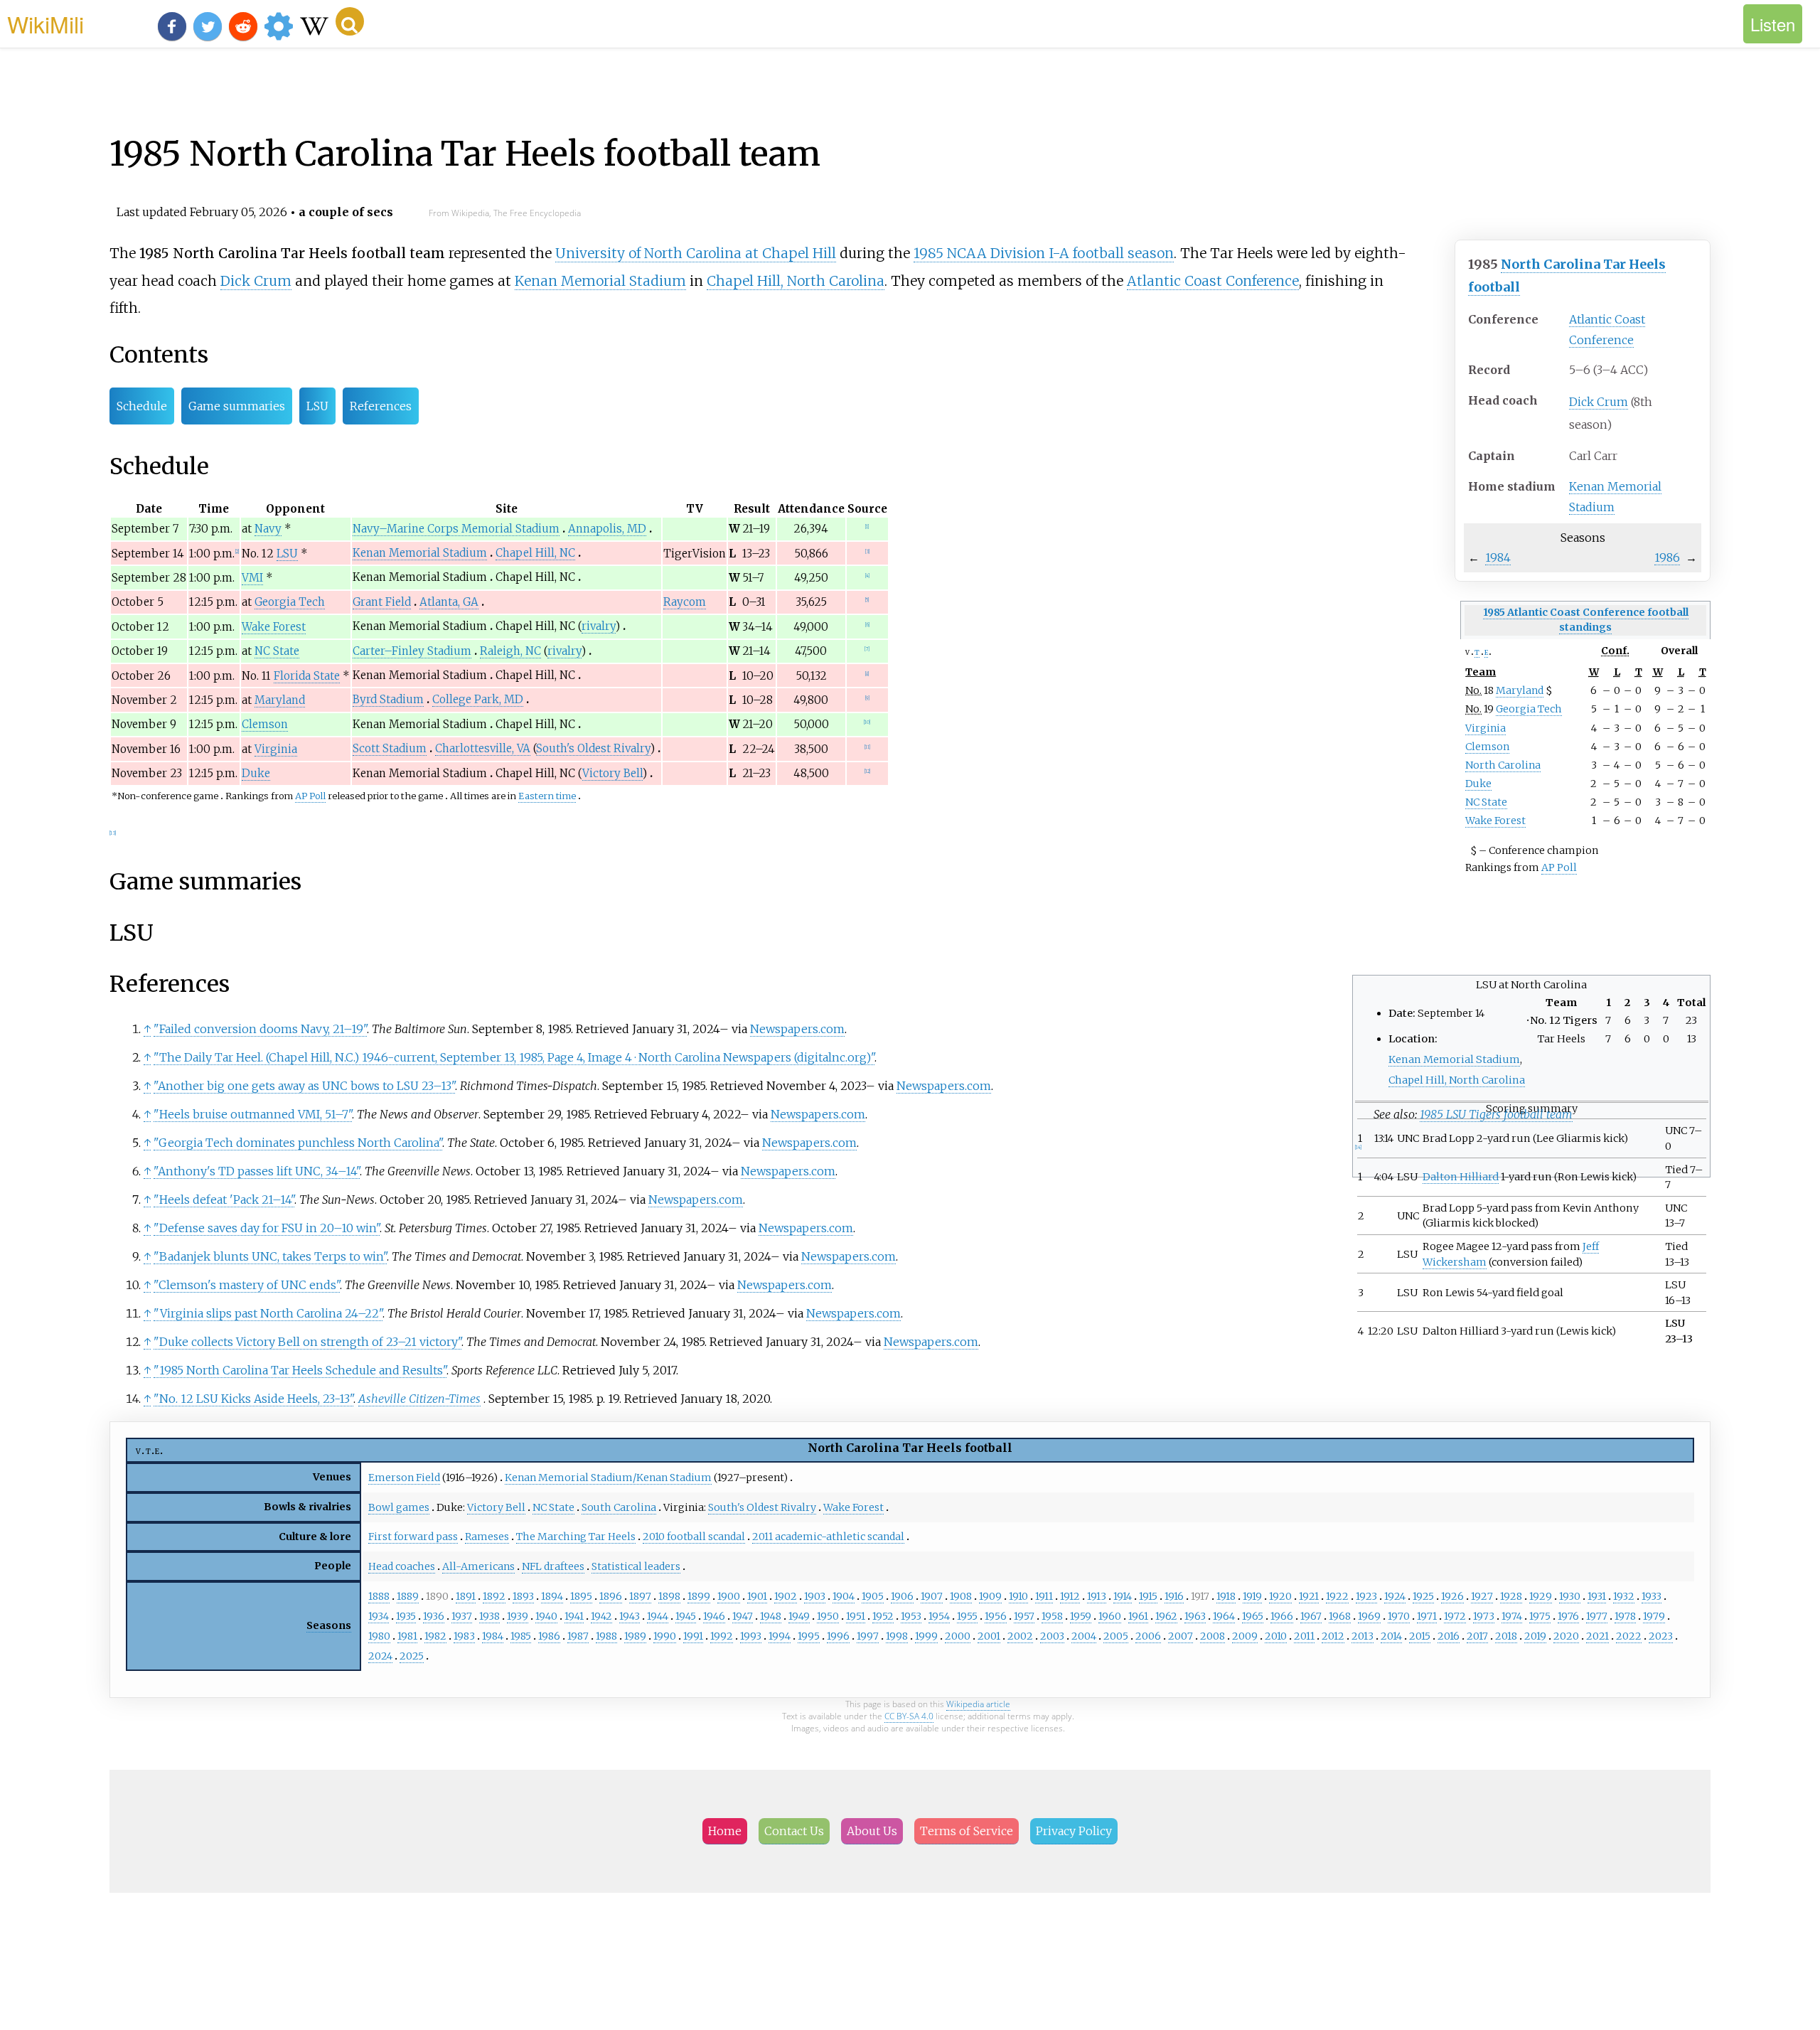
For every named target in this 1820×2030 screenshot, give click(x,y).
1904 (844, 1596)
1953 (911, 1616)
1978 (1625, 1616)
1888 (379, 1596)
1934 (379, 1616)
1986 (1667, 557)
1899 (699, 1596)
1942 (601, 1616)
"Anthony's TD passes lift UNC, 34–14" (257, 1171)
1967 (1311, 1616)
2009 (1245, 1636)
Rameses (487, 1537)
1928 (1511, 1596)
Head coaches (402, 1566)
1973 (1484, 1616)
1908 (961, 1596)
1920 (1280, 1596)
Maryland (1520, 690)
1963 (1195, 1616)
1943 (630, 1616)
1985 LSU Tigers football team (1496, 1114)
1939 (518, 1616)
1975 (1540, 1616)
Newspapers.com (797, 1029)
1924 (1395, 1596)
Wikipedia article (978, 1704)
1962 (1166, 1616)
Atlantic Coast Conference (1213, 281)
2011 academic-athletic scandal (828, 1537)
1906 (902, 1596)
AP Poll (1559, 867)
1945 (686, 1616)
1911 (1044, 1596)
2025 (412, 1656)
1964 (1224, 1616)
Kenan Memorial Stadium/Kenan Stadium (608, 1478)
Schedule (142, 406)
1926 (1452, 1596)
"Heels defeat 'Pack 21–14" (224, 1200)
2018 (1506, 1636)
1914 (1123, 1596)
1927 (1482, 1596)
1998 (897, 1636)
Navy (268, 529)
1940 (546, 1616)
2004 (1084, 1636)
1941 (574, 1616)
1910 (1018, 1596)
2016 (1449, 1636)
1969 (1369, 1616)
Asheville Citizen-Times (419, 1399)
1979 (1654, 1616)
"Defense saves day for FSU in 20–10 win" (267, 1228)
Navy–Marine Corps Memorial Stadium (456, 529)
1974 (1512, 1616)
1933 (1652, 1596)
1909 (990, 1596)
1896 (611, 1596)
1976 (1568, 1616)
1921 (1309, 1596)
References (381, 406)
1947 (743, 1616)
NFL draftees (553, 1566)
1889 (408, 1596)
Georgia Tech (1529, 709)
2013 (1363, 1636)
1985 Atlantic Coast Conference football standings (1586, 620)
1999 (926, 1636)
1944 (658, 1616)
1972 (1455, 1616)
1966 (1282, 1616)
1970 (1399, 1616)
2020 (1566, 1636)
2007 (1181, 1636)
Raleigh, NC (510, 651)
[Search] (350, 21)
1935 (406, 1616)
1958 (1052, 1616)
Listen (1773, 24)
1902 (786, 1596)
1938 (489, 1616)
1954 (939, 1616)
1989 (635, 1636)
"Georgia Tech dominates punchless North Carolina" (298, 1143)
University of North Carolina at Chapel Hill (696, 253)
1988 (606, 1636)
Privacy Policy (1074, 1831)
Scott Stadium (390, 748)
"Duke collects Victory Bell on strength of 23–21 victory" (307, 1342)
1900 (729, 1596)
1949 (799, 1616)
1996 (838, 1636)
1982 (435, 1636)
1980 (379, 1636)
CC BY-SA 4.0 (909, 1716)
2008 (1213, 1636)
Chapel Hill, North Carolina (796, 281)
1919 (1252, 1596)
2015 (1420, 1636)
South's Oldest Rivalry (593, 748)
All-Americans (478, 1566)
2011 (1304, 1636)
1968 (1340, 1616)
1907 (932, 1596)
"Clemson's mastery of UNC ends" (247, 1285)
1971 (1427, 1616)
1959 (1081, 1616)
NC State (1486, 802)
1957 (1024, 1616)
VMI (252, 578)
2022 (1629, 1636)
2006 (1148, 1636)
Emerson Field (404, 1478)
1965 (1253, 1616)
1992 (722, 1636)
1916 (1174, 1596)
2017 (1477, 1636)
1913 (1097, 1596)
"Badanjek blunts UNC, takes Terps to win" (270, 1256)
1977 (1597, 1616)
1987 (578, 1636)
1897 (640, 1596)
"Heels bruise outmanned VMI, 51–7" (253, 1114)
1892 (494, 1596)
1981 (407, 1636)
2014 (1391, 1636)
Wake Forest (1495, 821)
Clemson (1487, 747)
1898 (669, 1596)
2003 (1052, 1636)
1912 (1070, 1596)
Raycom (685, 602)
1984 (1498, 557)
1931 (1597, 1596)
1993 (751, 1636)
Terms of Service (967, 1831)
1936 (434, 1616)
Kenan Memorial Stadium (600, 281)
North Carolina (1503, 765)
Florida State (307, 676)
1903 (815, 1596)
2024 (380, 1656)
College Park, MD (478, 699)
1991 (693, 1636)
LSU (317, 406)
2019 (1535, 1636)
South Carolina (619, 1507)
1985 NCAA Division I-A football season (1044, 253)
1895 (581, 1596)
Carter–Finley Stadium (412, 651)
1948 (771, 1616)
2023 (1661, 1636)
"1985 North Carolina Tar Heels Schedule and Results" (300, 1370)
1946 (714, 1616)
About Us (872, 1831)
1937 (462, 1616)
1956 (996, 1616)
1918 (1226, 1596)
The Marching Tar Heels (576, 1537)
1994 (780, 1636)
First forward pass (413, 1537)
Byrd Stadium (388, 699)
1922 (1337, 1596)
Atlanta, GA (449, 602)
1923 (1366, 1596)
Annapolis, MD (607, 529)
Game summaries (237, 406)
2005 (1116, 1636)
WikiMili (45, 23)
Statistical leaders (636, 1566)
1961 (1138, 1616)
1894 (552, 1596)
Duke (1478, 784)
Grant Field (382, 602)
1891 (466, 1596)
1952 (883, 1616)
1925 (1423, 1596)
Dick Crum (1599, 402)
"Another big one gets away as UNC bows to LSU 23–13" (304, 1086)
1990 (665, 1636)
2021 (1597, 1636)
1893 (523, 1596)
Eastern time (547, 796)
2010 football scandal (694, 1537)
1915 (1148, 1596)
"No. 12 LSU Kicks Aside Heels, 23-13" (253, 1399)
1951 (856, 1616)
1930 (1570, 1596)
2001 (989, 1636)
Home (725, 1831)
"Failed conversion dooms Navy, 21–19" (260, 1029)
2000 (958, 1636)
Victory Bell (612, 773)
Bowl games (399, 1507)
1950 (828, 1616)
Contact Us (794, 1831)
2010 (1276, 1636)
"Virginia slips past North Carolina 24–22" (268, 1313)
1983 (464, 1636)
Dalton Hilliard (1461, 1177)
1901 (757, 1596)
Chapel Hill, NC (535, 553)
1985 (521, 1636)
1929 (1541, 1596)
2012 (1333, 1636)
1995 (809, 1636)
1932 (1624, 1596)
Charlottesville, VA (483, 748)
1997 (868, 1636)
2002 (1020, 1636)
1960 (1110, 1616)
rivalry (599, 626)
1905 (873, 1596)
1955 (967, 1616)
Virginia (1486, 728)
